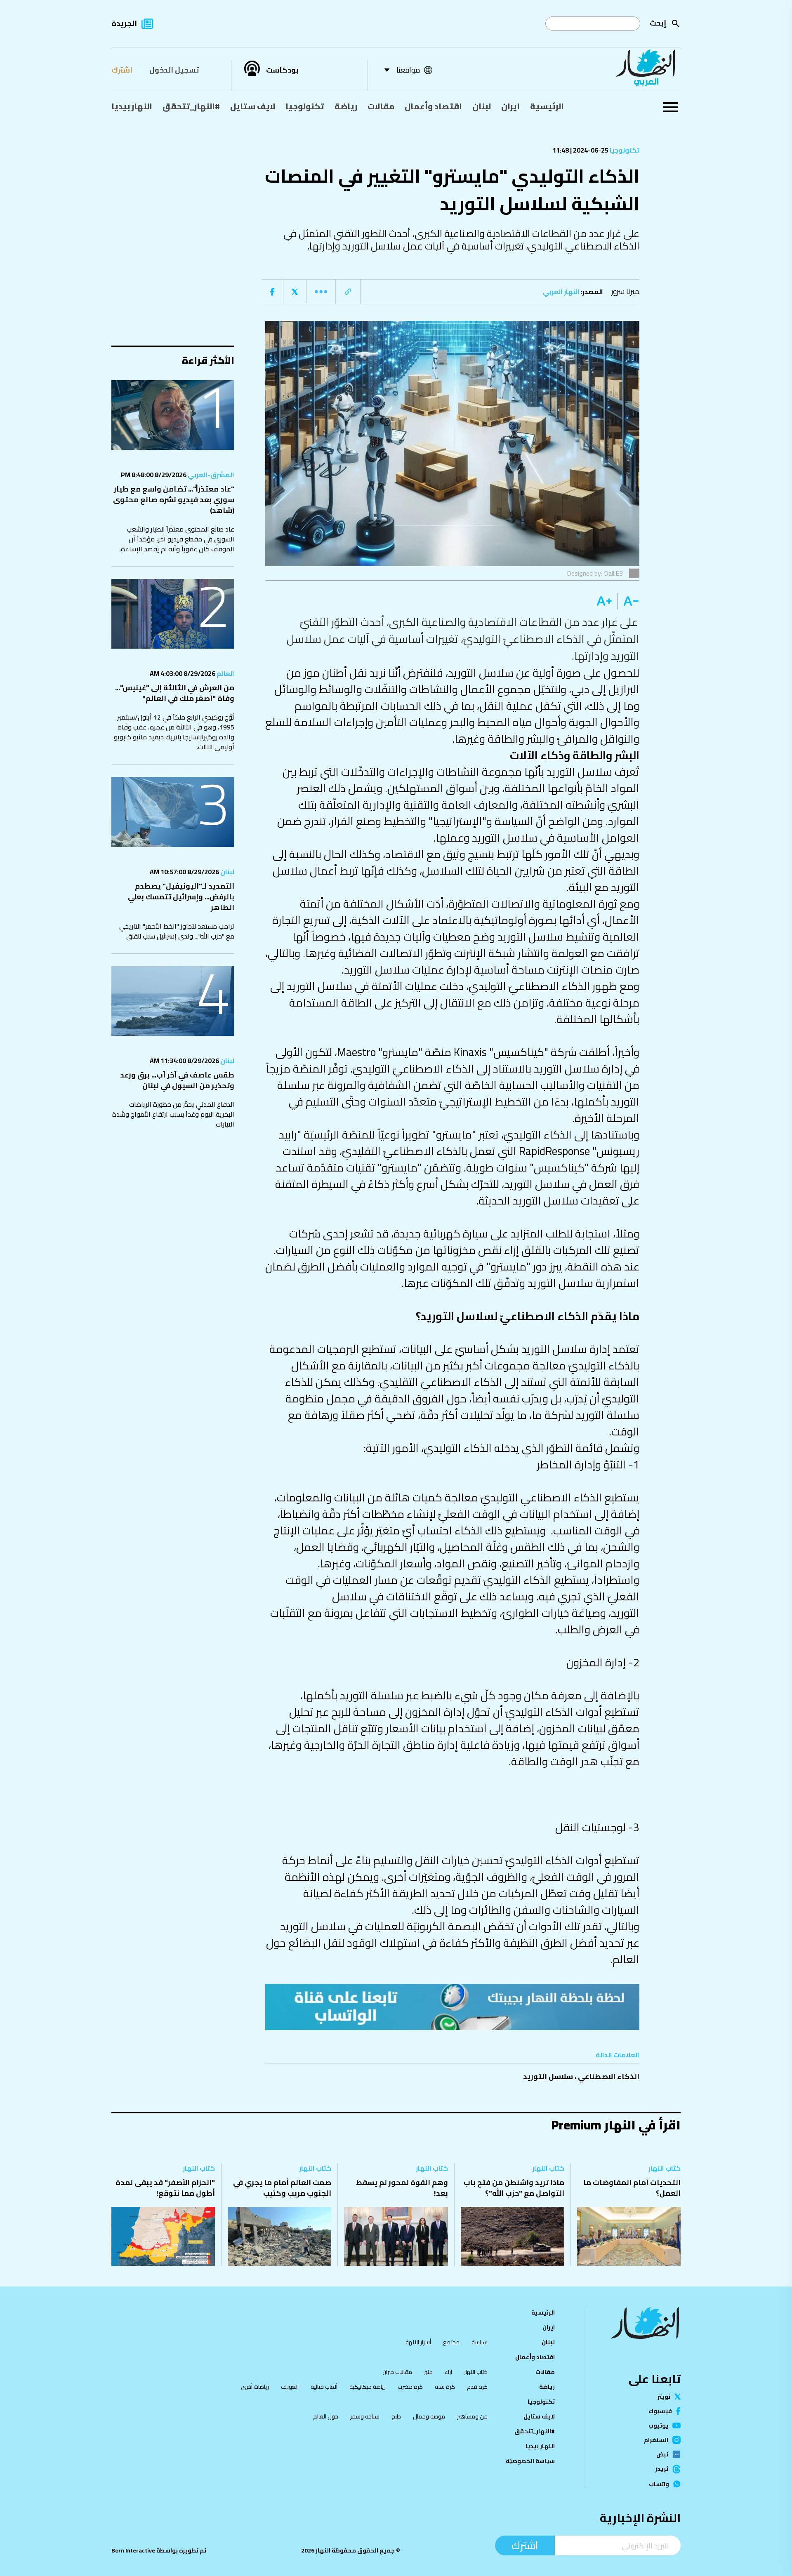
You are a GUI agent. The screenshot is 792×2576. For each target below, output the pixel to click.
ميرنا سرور (625, 291)
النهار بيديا (132, 106)
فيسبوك (660, 2411)
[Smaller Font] (628, 601)
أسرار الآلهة (418, 2342)
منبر (428, 2372)
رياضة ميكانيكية (368, 2387)
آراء (448, 2372)
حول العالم (326, 2416)
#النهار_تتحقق (191, 106)
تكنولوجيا (305, 106)
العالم (225, 673)
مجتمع (451, 2342)
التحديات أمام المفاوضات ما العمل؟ (632, 2188)
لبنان (482, 106)
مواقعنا (408, 70)
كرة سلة (445, 2387)
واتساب (659, 2484)
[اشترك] (453, 2007)
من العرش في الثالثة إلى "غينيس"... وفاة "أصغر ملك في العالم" (175, 693)
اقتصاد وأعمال (433, 106)
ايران (510, 106)
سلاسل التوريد (548, 2076)
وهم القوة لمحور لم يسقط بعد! (402, 2188)
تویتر (664, 2397)
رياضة (346, 106)
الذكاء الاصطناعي (609, 2076)
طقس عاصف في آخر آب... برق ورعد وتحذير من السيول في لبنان (177, 1080)
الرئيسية (547, 106)
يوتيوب (658, 2425)
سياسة (480, 2342)
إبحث (658, 23)
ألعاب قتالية (324, 2387)
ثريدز (662, 2469)
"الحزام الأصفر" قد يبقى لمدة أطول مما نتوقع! (165, 2188)
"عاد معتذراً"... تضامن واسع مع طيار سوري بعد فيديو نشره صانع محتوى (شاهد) (174, 500)
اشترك (122, 70)
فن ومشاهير (472, 2416)
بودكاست (282, 70)
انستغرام (656, 2440)
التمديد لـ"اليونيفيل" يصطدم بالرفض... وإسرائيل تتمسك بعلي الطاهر (181, 897)
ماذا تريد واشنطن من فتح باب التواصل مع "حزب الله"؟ (514, 2188)
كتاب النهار (665, 2168)
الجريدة (124, 23)
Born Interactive (133, 2550)
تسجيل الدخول (174, 70)
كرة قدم (477, 2387)
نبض (662, 2454)
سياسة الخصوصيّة (530, 2461)
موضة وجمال (429, 2416)
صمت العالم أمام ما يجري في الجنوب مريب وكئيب (282, 2188)
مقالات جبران (397, 2372)
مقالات (381, 106)
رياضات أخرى (255, 2387)
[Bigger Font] (604, 601)
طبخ (396, 2416)
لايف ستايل (253, 106)
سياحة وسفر (365, 2416)
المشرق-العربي (210, 475)
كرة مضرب (410, 2387)
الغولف (290, 2387)
